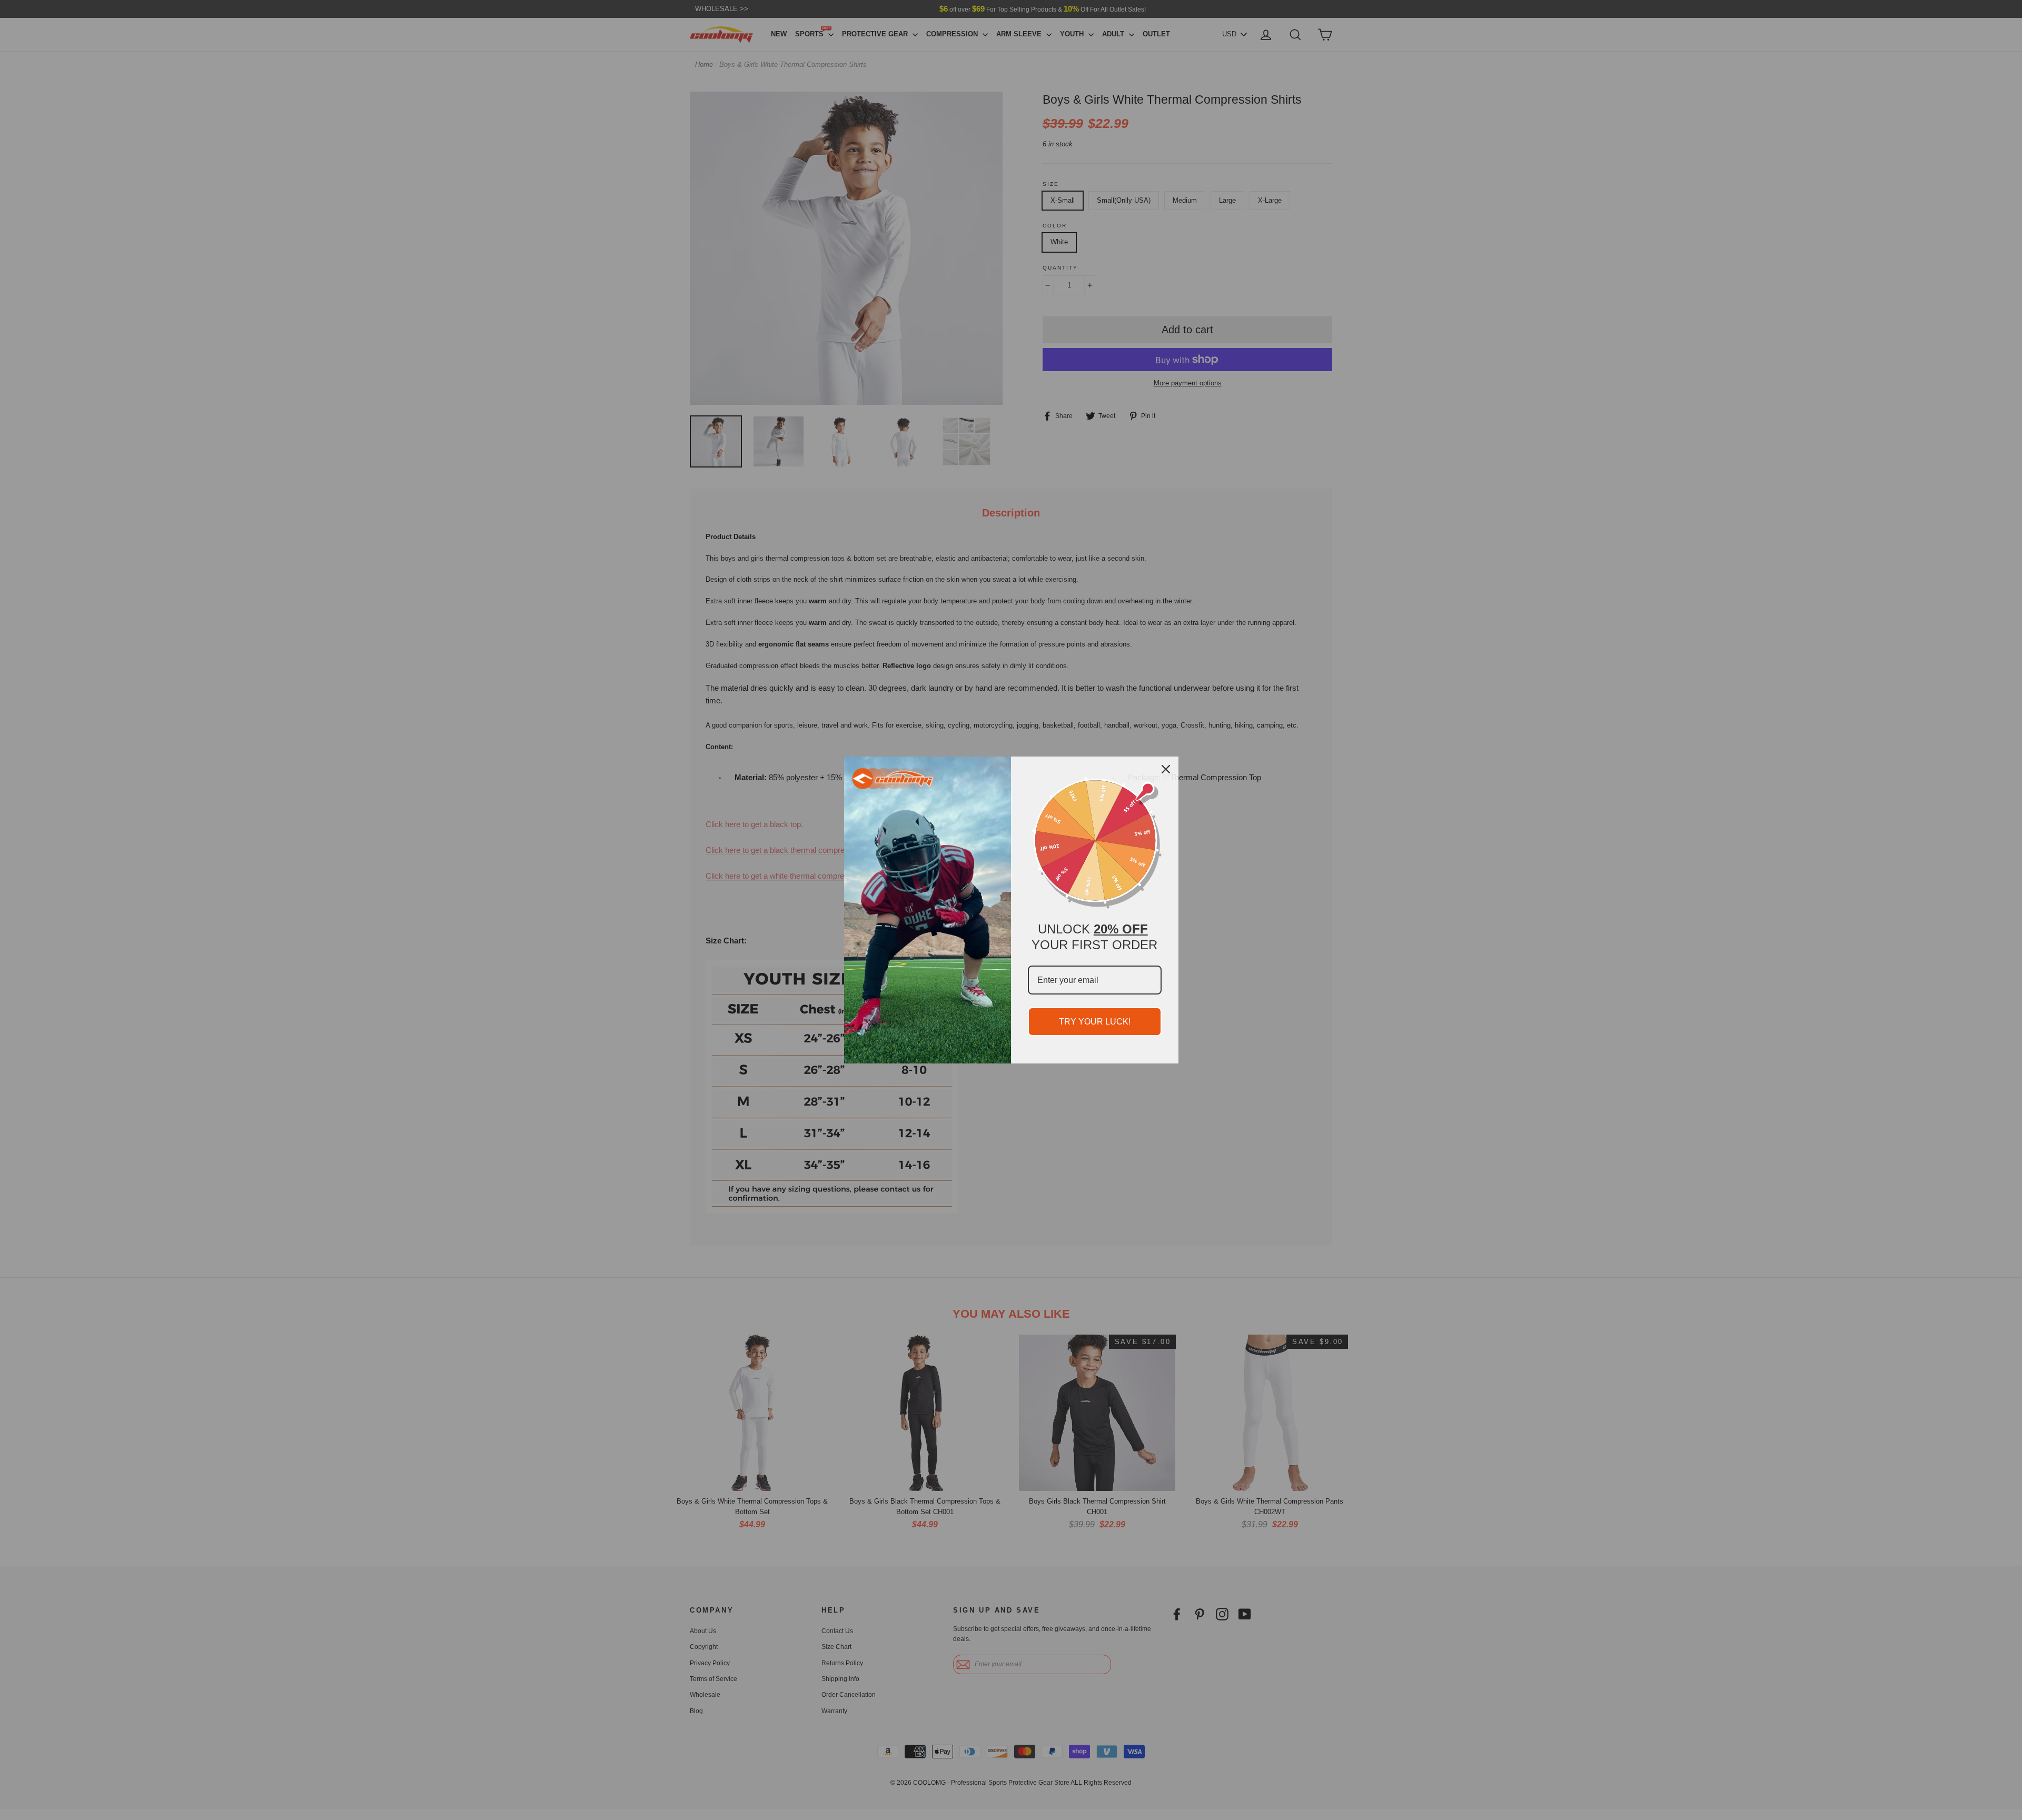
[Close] (1166, 769)
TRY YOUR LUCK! (1095, 1022)
